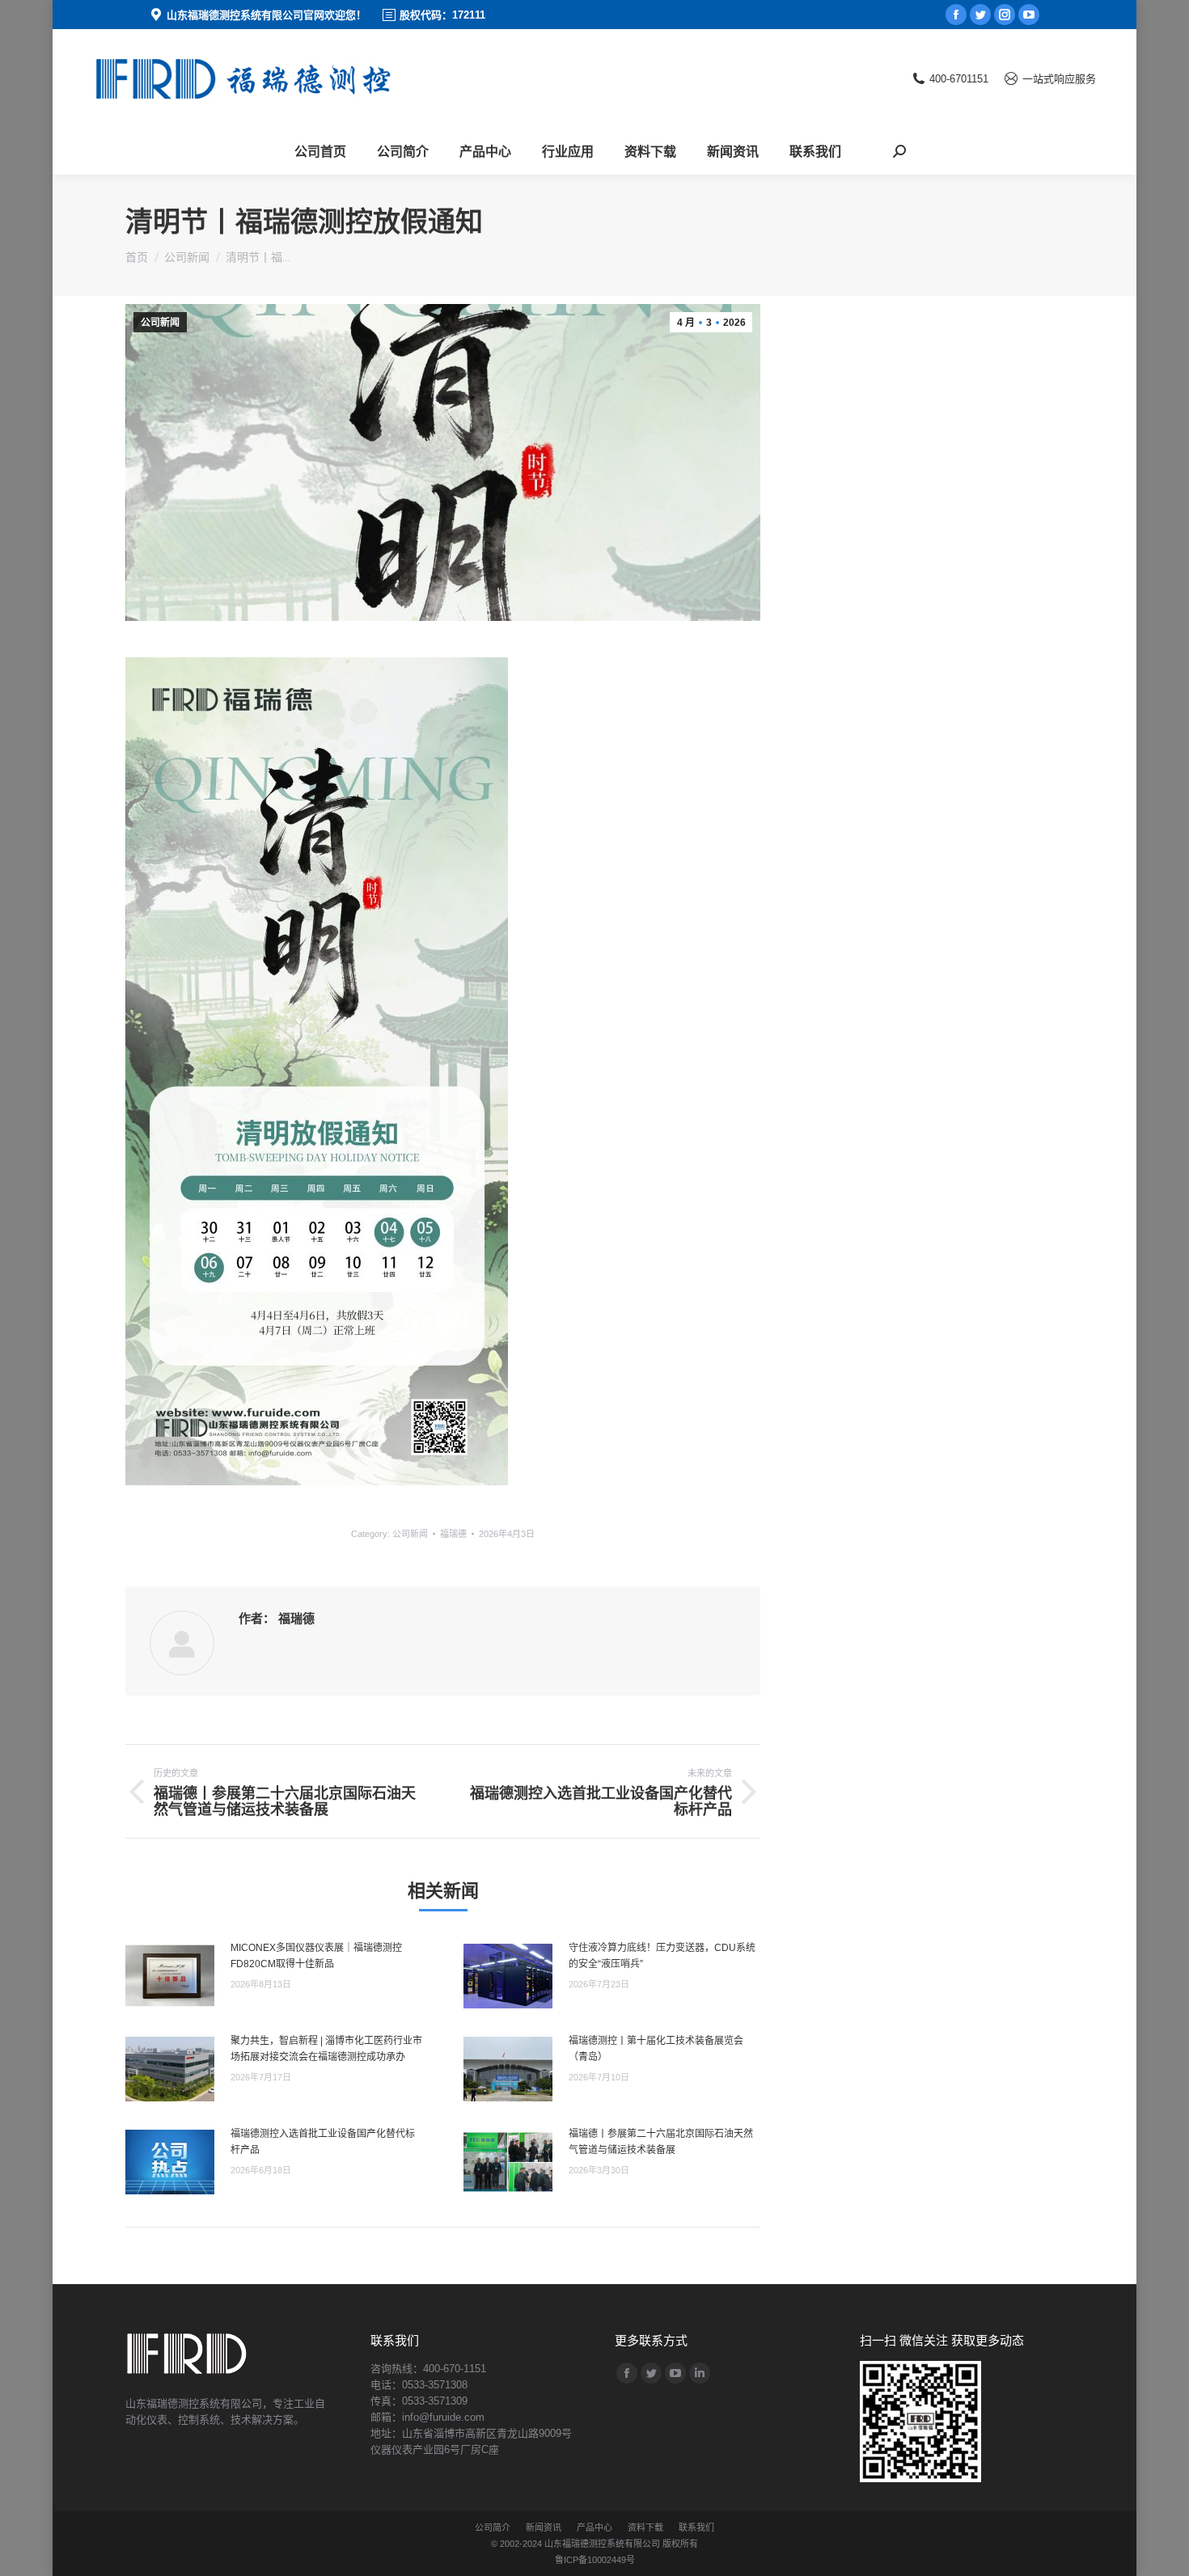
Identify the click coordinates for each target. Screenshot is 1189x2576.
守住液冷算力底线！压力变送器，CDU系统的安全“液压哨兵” (662, 1956)
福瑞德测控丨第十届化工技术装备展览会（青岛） (656, 2049)
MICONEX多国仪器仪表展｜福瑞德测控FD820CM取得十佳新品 (316, 1956)
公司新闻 (160, 323)
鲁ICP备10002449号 (595, 2560)
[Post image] (170, 1976)
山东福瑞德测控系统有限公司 (602, 2544)
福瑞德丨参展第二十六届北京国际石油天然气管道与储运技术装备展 (661, 2142)
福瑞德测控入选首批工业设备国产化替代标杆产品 (323, 2142)
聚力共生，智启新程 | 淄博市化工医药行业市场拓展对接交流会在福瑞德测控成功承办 (326, 2049)
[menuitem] (320, 151)
